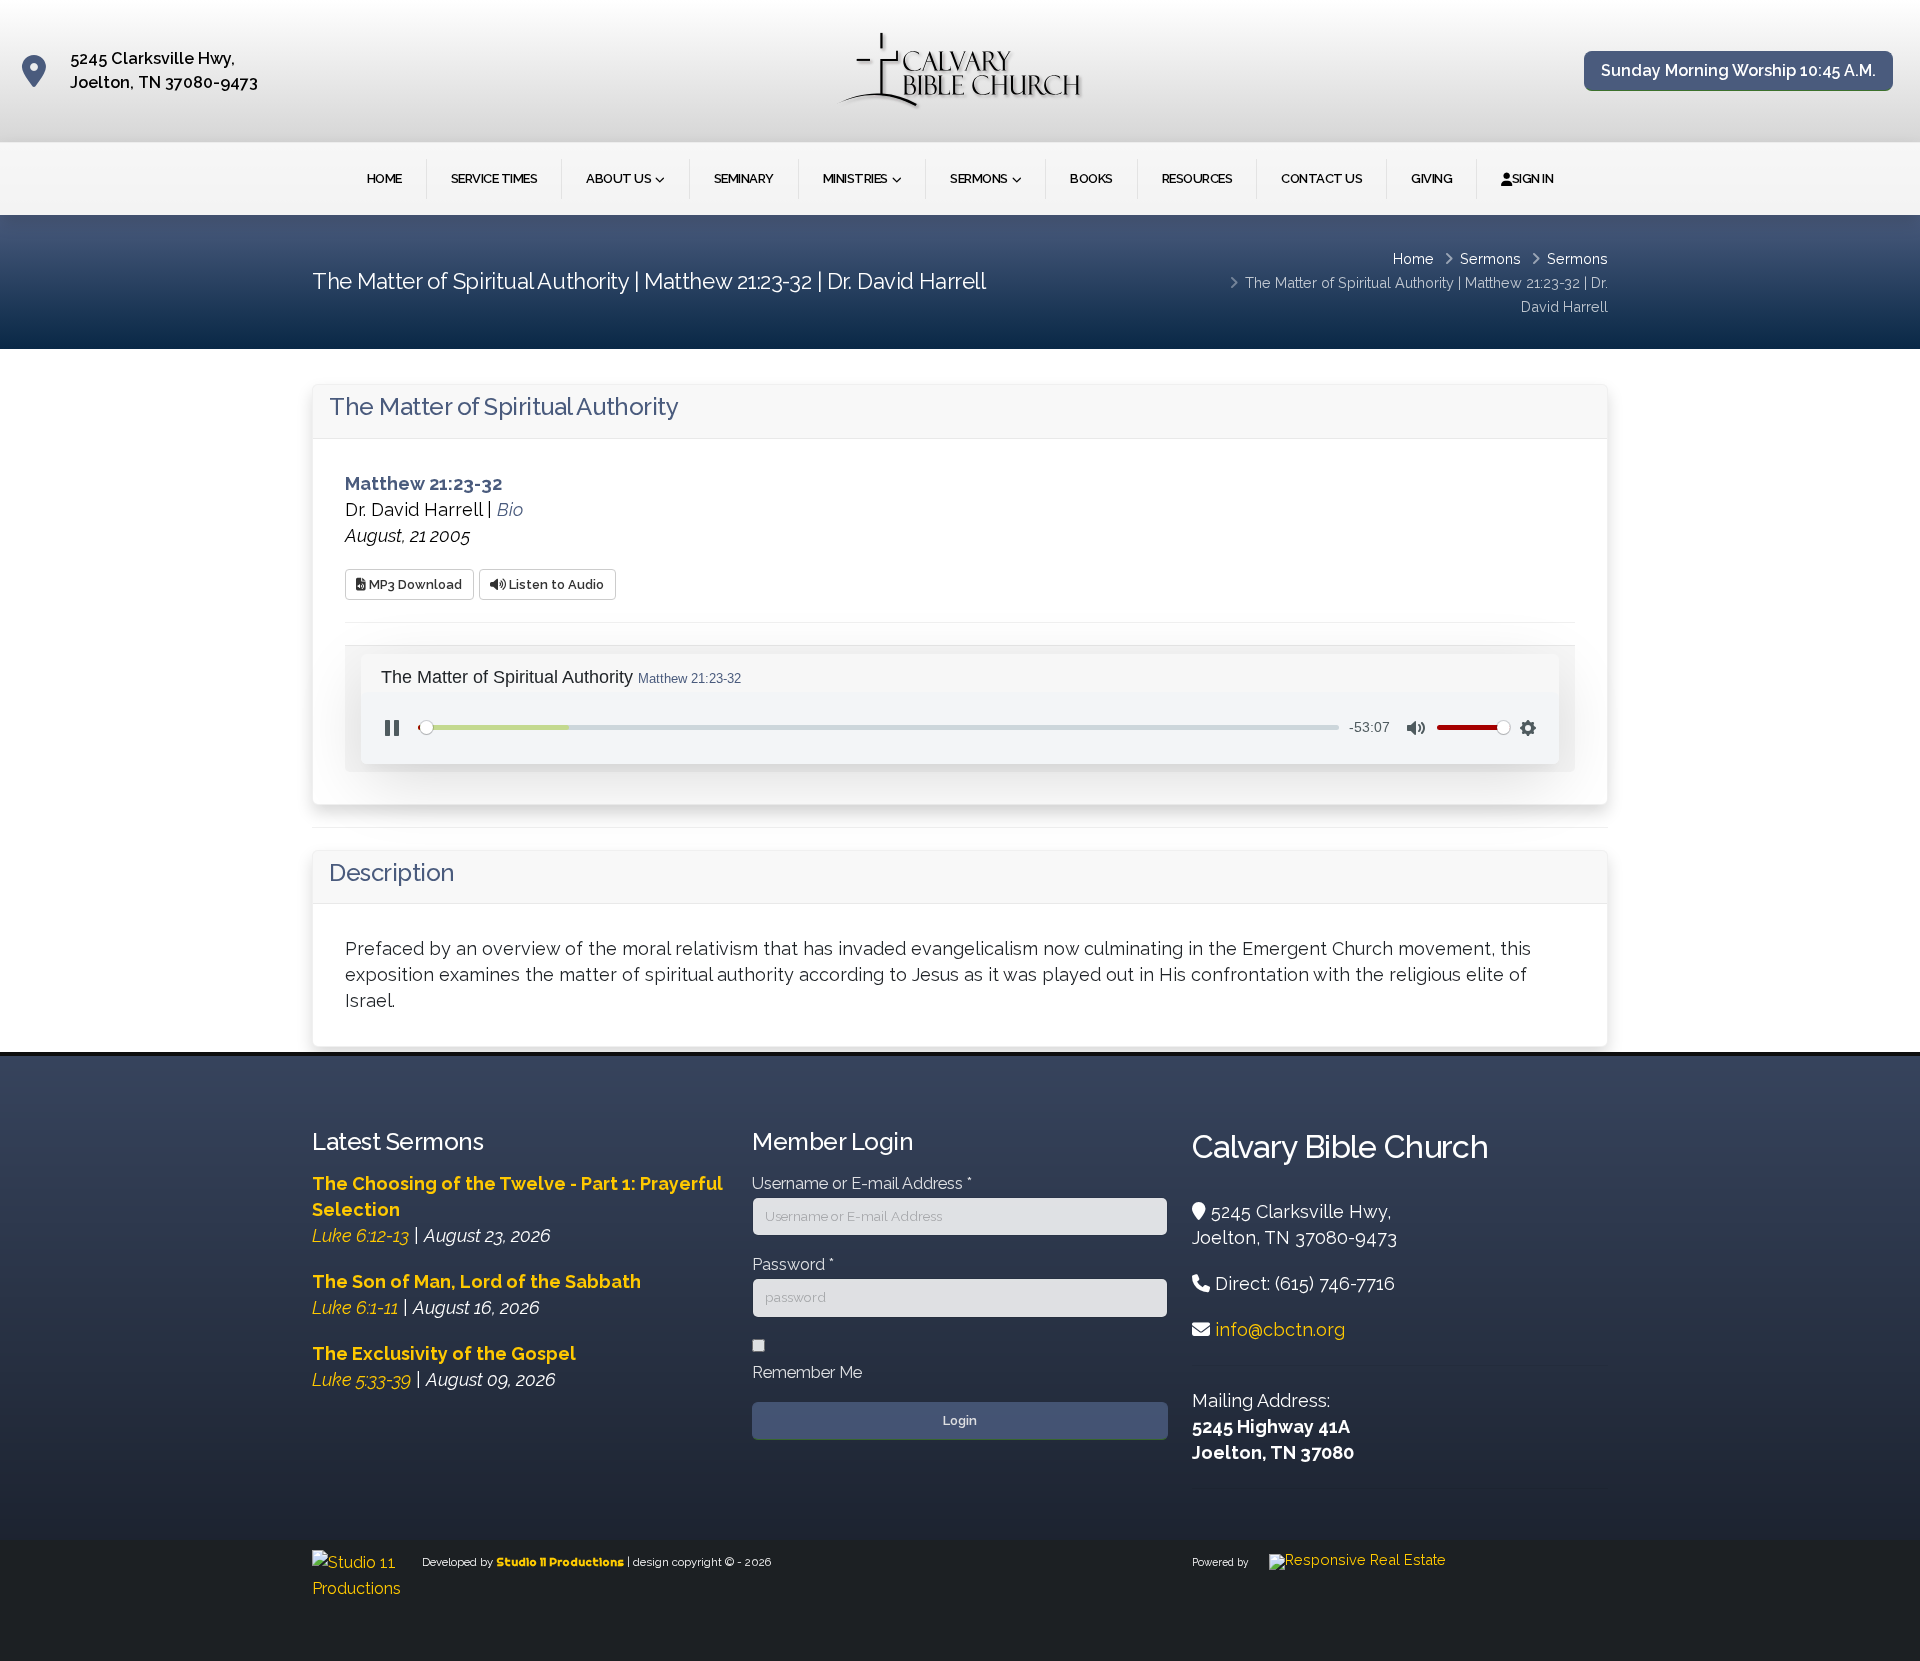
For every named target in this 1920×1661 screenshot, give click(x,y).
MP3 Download (414, 584)
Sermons (979, 178)
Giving (1431, 178)
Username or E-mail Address (862, 1183)
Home (384, 178)
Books (1091, 178)
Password (793, 1264)
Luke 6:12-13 (360, 1235)
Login (960, 1420)
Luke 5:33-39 (361, 1379)
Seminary (744, 178)
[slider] (878, 727)
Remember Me (807, 1372)
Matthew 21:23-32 (1522, 282)
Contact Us (1321, 178)
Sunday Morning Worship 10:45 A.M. (1738, 70)
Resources (1197, 178)
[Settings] (1528, 728)
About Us (618, 178)
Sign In (1533, 178)
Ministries (855, 178)
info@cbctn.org (1280, 1329)
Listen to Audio (555, 584)
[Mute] (1416, 728)
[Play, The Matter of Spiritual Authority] (392, 728)
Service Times (494, 178)
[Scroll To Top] (1885, 1638)
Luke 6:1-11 (355, 1307)
